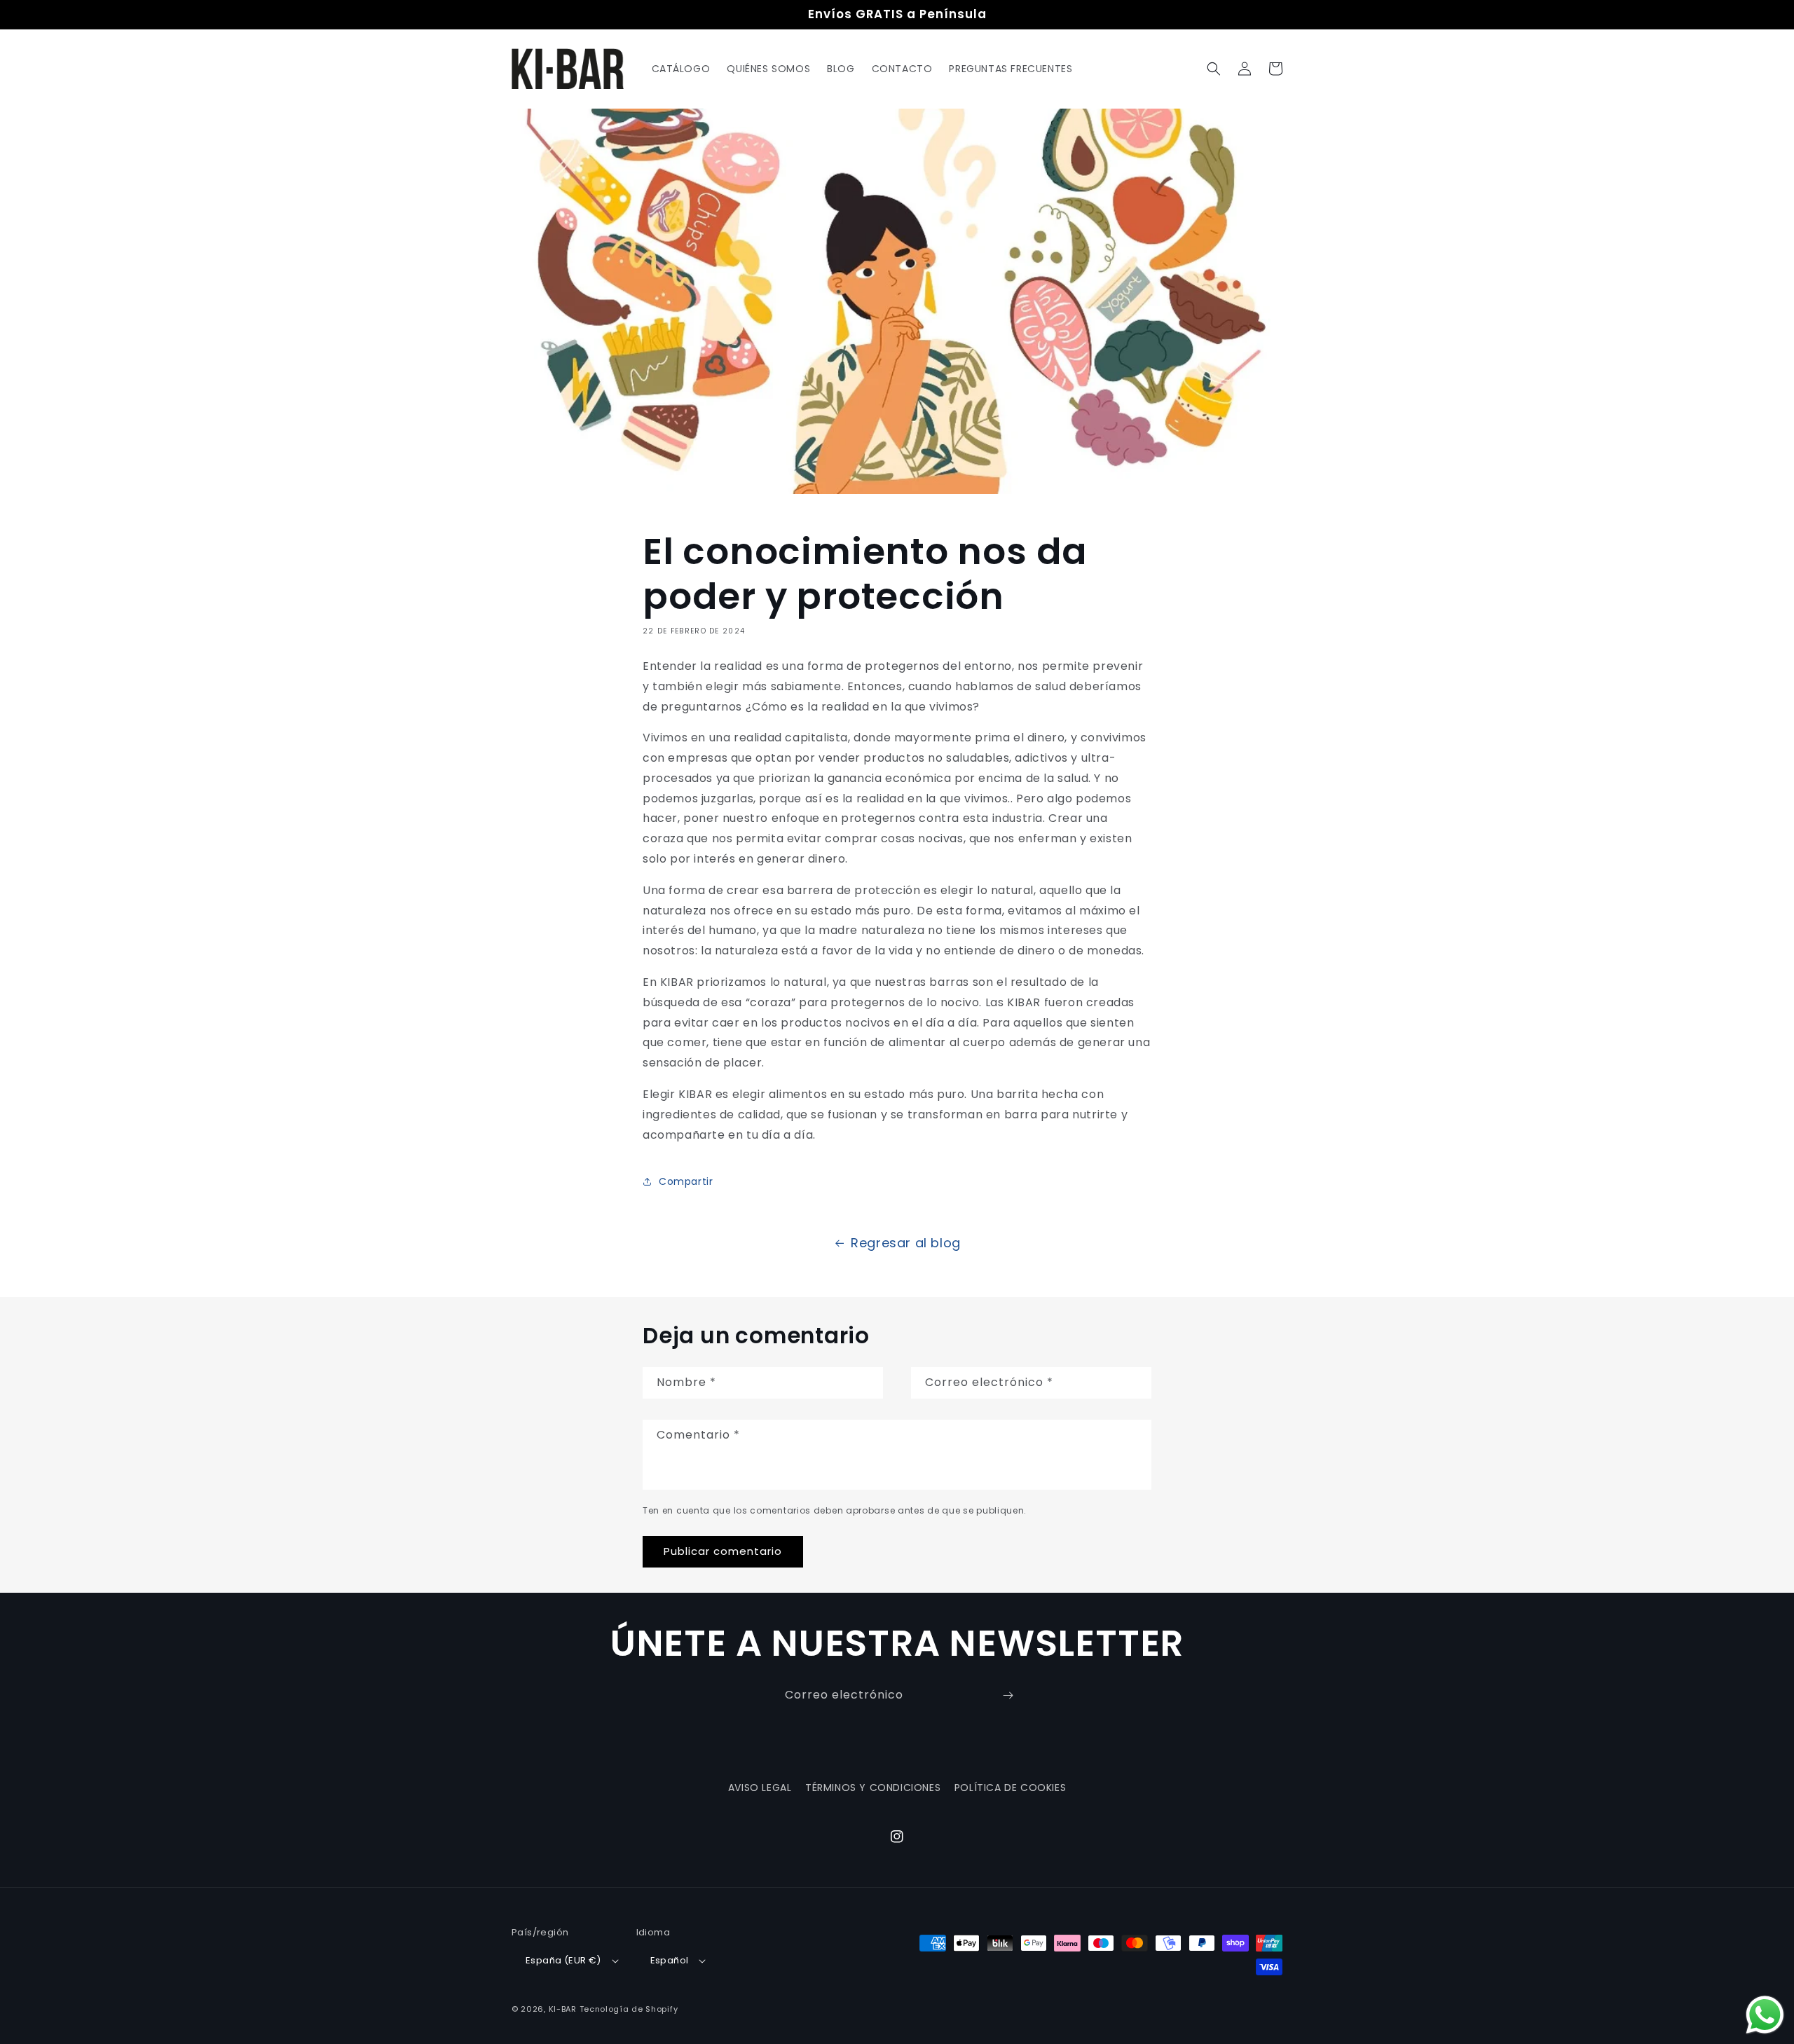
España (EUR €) (563, 1960)
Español (670, 1960)
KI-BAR (563, 2009)
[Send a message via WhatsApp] (1765, 2015)
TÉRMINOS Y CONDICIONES (873, 1788)
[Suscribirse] (1008, 1695)
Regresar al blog (906, 1243)
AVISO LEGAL (760, 1788)
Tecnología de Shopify (629, 2009)
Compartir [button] (686, 1181)
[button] (1214, 69)
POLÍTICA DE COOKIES (1010, 1788)
